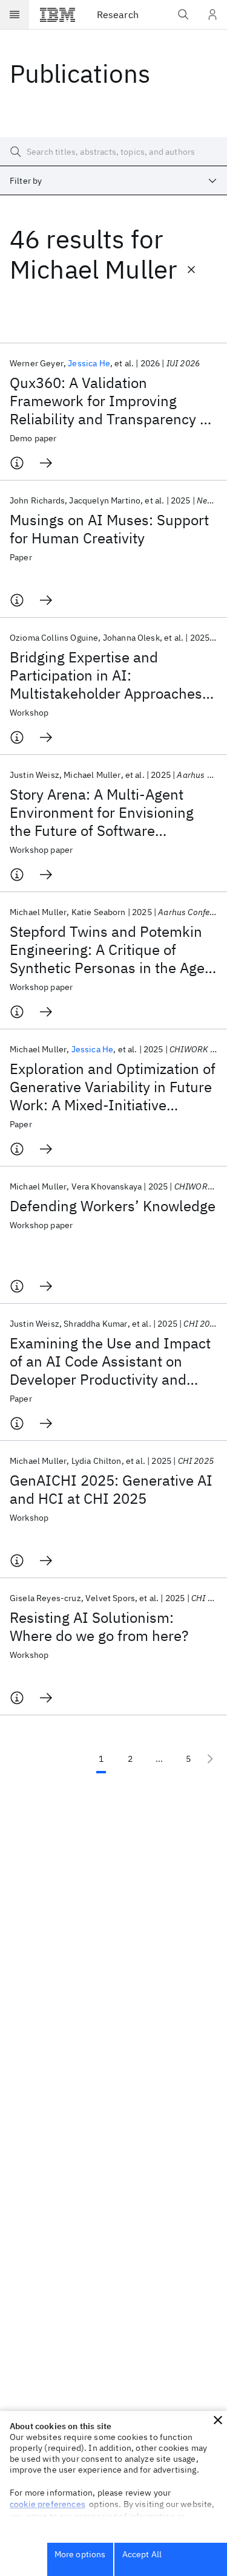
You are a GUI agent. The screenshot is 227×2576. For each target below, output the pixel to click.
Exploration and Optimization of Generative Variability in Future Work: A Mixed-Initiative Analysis (113, 1087)
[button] (218, 2420)
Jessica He (89, 363)
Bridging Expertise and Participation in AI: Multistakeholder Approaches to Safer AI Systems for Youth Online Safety (106, 675)
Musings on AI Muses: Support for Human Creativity (109, 529)
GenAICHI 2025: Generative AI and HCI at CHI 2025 (111, 1489)
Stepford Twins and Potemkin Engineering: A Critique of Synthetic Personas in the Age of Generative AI (107, 950)
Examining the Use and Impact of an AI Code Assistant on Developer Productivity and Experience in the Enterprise (110, 1361)
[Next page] (210, 1759)
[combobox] (113, 181)
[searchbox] (113, 152)
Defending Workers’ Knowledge (113, 1206)
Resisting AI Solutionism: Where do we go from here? (99, 1626)
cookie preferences (48, 2504)
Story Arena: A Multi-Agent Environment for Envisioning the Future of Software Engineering (102, 812)
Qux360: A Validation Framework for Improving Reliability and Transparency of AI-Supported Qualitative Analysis (111, 401)
